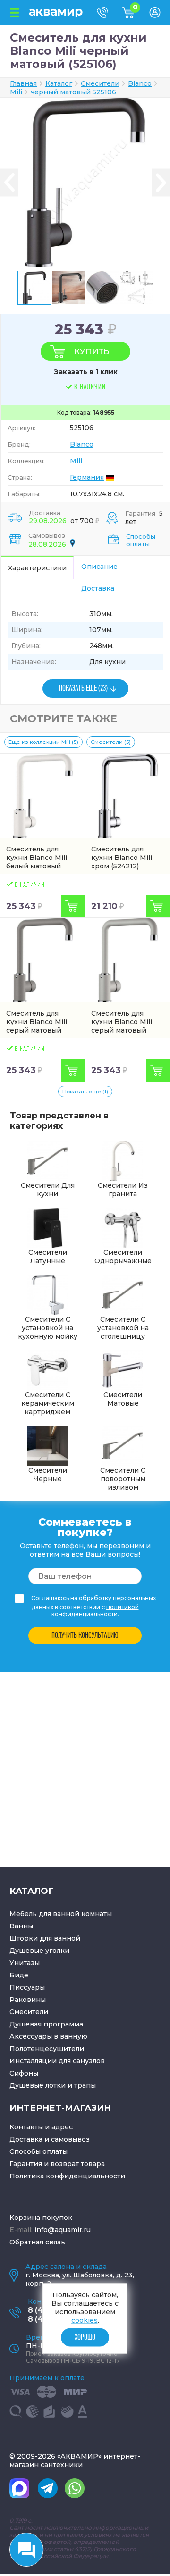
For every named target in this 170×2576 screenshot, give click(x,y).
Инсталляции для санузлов (57, 2061)
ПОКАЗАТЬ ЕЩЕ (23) (83, 688)
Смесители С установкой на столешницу (123, 1328)
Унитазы (25, 1963)
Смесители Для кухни (48, 1190)
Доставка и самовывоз (50, 2139)
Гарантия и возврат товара (57, 2164)
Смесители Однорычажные (123, 1257)
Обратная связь (37, 2242)
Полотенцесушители (47, 2049)
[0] (136, 16)
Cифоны (24, 2073)
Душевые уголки (39, 1951)
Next (161, 182)
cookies (85, 2320)
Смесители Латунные (48, 1257)
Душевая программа (46, 2024)
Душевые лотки (38, 2085)
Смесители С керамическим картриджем (48, 1403)
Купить (92, 351)
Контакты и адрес (41, 2127)
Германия (87, 477)
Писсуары (27, 1987)
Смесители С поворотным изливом (123, 1479)
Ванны (21, 1926)
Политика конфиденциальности (67, 2176)
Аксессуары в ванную (48, 2036)
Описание (99, 567)
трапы (85, 2085)
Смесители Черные (48, 1475)
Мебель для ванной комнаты (61, 1914)
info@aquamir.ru (63, 2230)
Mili (76, 461)
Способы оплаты (141, 540)
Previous (9, 182)
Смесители (29, 2012)
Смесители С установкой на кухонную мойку (48, 1328)
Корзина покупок (41, 2218)
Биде (19, 1975)
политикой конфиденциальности (95, 1610)
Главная (23, 83)
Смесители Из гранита (123, 1190)
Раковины (28, 2000)
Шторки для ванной (45, 1938)
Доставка (98, 588)
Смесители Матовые (123, 1399)
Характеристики (37, 568)
